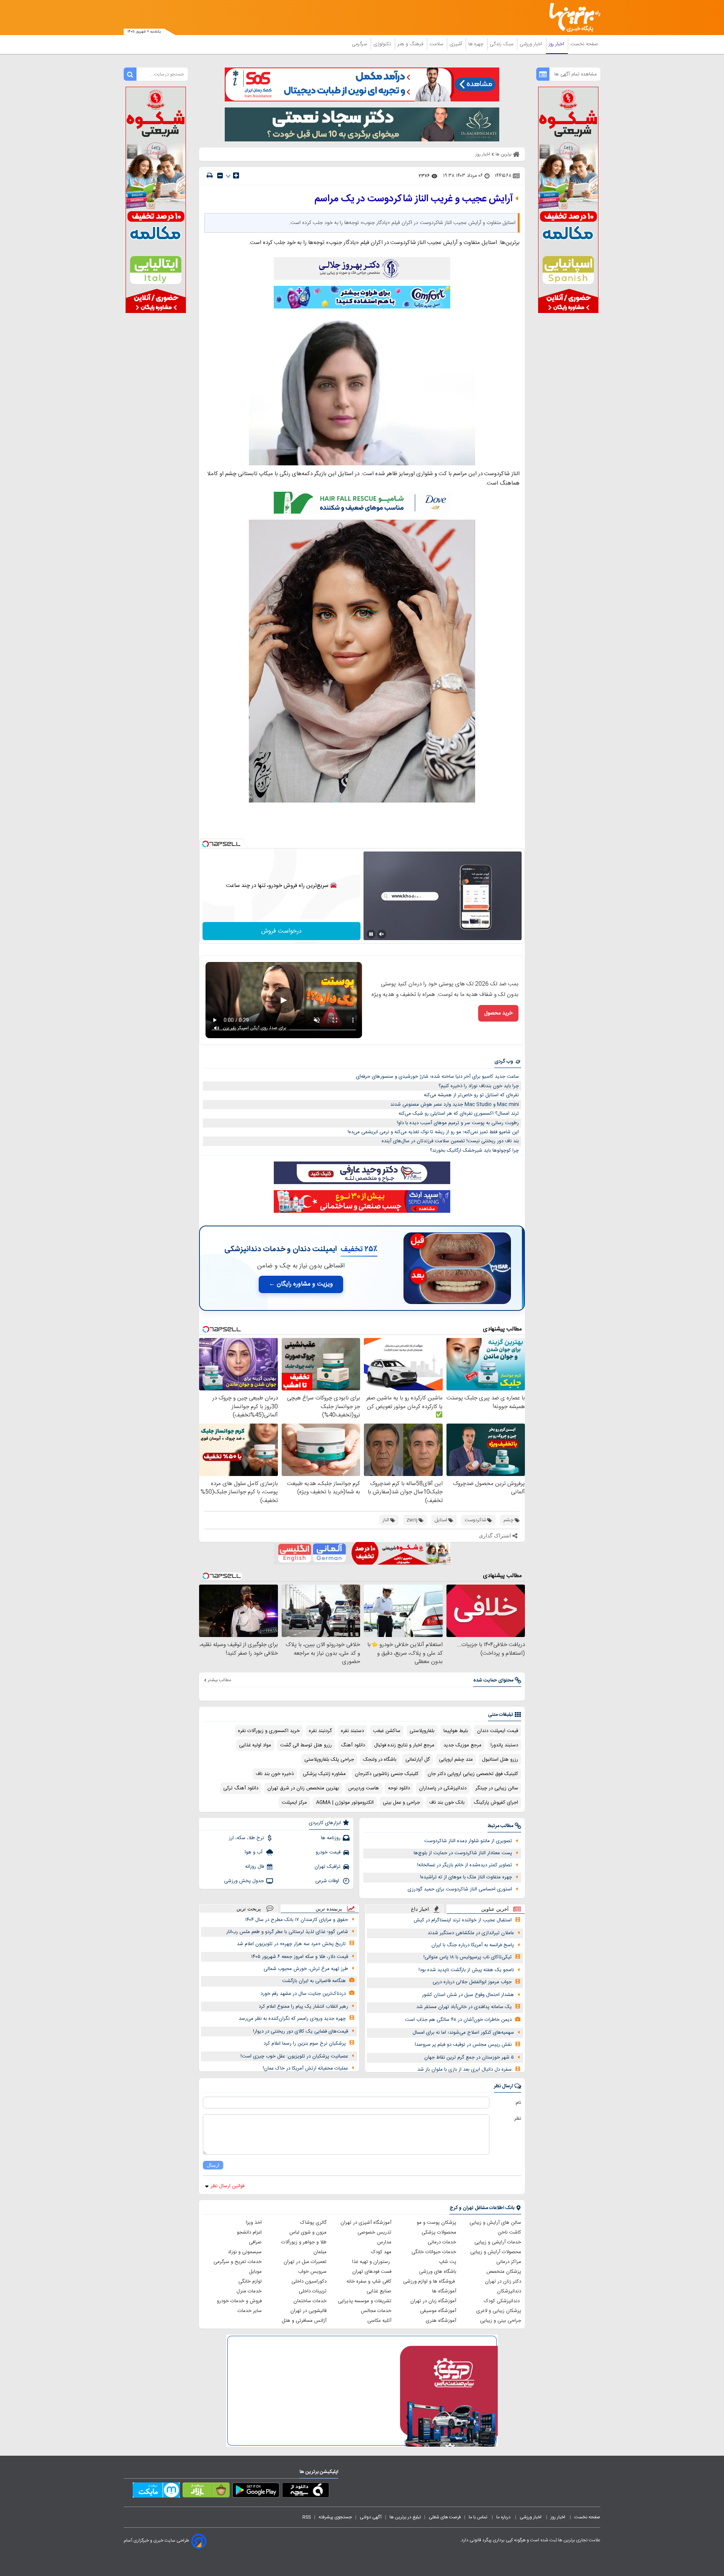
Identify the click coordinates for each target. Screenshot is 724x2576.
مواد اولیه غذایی (255, 1745)
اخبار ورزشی (532, 44)
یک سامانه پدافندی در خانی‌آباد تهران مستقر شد (464, 2007)
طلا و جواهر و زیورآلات (304, 2242)
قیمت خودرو (328, 1852)
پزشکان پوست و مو (436, 2223)
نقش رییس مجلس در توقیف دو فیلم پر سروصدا (463, 2045)
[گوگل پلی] (256, 2492)
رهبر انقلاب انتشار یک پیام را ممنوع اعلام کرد (303, 2007)
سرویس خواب (312, 2272)
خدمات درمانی (442, 2242)
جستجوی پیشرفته (335, 2517)
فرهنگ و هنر (411, 44)
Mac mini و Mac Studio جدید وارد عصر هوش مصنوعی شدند (455, 1105)
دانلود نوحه (399, 1788)
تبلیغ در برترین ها (405, 2517)
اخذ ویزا (254, 2223)
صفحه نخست (584, 44)
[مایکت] (156, 2492)
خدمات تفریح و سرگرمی (238, 2262)
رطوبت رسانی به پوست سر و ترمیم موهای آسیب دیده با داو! (458, 1123)
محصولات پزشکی (439, 2232)
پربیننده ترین (329, 1909)
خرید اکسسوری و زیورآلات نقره (269, 1731)
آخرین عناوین (495, 1909)
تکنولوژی (383, 44)
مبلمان (320, 2252)
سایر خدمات (250, 2311)
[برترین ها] (572, 18)
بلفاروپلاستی (422, 1731)
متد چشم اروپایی (456, 1760)
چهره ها (477, 44)
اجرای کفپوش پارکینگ (496, 1803)
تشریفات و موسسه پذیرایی (365, 2301)
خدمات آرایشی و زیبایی (498, 2242)
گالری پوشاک (313, 2223)
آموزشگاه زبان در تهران (433, 2301)
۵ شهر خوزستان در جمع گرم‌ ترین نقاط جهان (469, 2057)
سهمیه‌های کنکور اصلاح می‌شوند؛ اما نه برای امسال (463, 2033)
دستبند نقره (352, 1731)
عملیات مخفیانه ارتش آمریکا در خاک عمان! (305, 2068)
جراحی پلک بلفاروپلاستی (329, 1760)
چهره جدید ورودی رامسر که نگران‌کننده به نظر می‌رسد (292, 2019)
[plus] (236, 175)
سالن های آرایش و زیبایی (495, 2223)
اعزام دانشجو (249, 2232)
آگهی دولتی (371, 2517)
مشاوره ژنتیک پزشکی (324, 1774)
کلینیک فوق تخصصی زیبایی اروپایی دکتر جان (473, 1774)
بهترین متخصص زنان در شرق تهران (303, 1788)
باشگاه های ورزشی (438, 2272)
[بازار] (206, 2492)
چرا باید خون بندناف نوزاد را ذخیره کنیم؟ (479, 1086)
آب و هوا (254, 1852)
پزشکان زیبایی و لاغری (499, 2311)
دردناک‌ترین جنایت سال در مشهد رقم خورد (303, 1994)
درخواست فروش (281, 931)
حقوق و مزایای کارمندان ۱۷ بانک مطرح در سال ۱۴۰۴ (297, 1920)
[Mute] (382, 934)
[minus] (220, 176)
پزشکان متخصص (504, 2272)
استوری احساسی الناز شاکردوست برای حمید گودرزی (460, 1889)
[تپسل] (206, 844)
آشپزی (456, 44)
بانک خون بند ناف (447, 1803)
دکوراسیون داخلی (309, 2281)
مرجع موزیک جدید (462, 1745)
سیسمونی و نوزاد (245, 2252)
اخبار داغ (420, 1909)
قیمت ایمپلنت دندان (498, 1731)
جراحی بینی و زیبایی (501, 2321)
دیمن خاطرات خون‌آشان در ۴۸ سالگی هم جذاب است (458, 2020)
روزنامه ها (331, 1838)
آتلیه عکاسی (379, 2321)
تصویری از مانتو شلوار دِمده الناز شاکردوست (468, 1841)
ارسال (213, 2165)
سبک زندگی (502, 44)
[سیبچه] (306, 2492)
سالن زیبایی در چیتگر (497, 1788)
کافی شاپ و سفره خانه (369, 2281)
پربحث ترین (249, 1909)
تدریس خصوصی (374, 2232)
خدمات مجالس (376, 2311)
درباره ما (504, 2517)
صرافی (255, 2242)
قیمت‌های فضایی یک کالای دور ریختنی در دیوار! (301, 2031)
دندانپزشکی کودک (502, 2301)
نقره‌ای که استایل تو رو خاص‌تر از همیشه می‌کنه (471, 1095)
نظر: (517, 2119)
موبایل (255, 2272)
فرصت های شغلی (445, 2517)
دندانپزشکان (509, 2291)
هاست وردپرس (364, 1788)
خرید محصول (498, 1013)
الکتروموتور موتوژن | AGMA (345, 1803)
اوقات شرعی (328, 1881)
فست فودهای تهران (372, 2272)
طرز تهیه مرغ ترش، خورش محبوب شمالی (306, 1969)
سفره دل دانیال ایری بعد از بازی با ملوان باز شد (465, 2070)
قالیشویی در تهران (308, 2311)
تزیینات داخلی (313, 2291)
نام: (518, 2103)
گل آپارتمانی (418, 1760)
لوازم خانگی (250, 2281)
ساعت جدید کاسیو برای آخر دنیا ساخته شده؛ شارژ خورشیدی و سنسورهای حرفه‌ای (437, 1077)
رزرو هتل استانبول (500, 1760)
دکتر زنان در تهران (503, 2281)
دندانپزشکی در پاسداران (443, 1788)
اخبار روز (557, 44)
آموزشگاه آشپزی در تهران (366, 2223)
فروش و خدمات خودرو (239, 2301)
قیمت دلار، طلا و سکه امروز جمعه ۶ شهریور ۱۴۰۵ (300, 1957)
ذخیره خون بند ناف (275, 1774)
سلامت (437, 44)
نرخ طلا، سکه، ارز (246, 1838)
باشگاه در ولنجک (380, 1760)
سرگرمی (360, 44)
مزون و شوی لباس (308, 2232)
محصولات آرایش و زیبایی (496, 2252)
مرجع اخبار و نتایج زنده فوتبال (404, 1745)
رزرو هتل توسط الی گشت (306, 1745)
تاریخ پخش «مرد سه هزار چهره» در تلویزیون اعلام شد (291, 1944)
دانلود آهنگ (353, 1745)
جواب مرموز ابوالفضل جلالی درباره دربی (472, 1982)
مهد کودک (381, 2252)
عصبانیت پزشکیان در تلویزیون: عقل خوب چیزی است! (294, 2056)
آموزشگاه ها (444, 2291)
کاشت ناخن (509, 2232)
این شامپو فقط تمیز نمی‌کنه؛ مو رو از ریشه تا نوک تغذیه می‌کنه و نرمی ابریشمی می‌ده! (433, 1132)
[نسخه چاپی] (210, 176)
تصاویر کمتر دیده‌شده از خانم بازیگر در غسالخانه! (465, 1865)
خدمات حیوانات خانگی (434, 2252)
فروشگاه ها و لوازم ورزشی (430, 2281)
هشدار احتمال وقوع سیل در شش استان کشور (468, 1995)
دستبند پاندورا (504, 1745)
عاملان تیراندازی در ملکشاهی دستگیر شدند (471, 1933)
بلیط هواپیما (456, 1731)
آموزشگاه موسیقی (438, 2311)
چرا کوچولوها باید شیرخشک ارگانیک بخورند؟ (474, 1151)
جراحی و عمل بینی (401, 1803)
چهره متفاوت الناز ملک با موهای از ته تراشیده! (466, 1877)
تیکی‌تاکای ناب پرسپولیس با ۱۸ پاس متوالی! (468, 1957)
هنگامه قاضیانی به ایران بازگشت (314, 1981)
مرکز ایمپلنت (294, 1803)
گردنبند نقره (320, 1731)
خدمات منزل (249, 2291)
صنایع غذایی (379, 2291)
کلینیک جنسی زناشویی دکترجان (387, 1774)
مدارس (384, 2242)
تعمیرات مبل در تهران (305, 2262)
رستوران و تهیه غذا (372, 2262)
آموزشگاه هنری (441, 2321)
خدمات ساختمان (310, 2301)
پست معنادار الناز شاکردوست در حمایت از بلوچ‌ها (463, 1853)
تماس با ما (479, 2517)
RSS (307, 2517)
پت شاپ (448, 2262)
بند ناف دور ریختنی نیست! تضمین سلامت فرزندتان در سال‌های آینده (450, 1141)
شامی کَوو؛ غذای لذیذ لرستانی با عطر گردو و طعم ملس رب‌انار (287, 1932)
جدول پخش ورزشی (244, 1881)
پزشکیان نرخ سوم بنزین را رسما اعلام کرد (305, 2044)
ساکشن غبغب (387, 1731)
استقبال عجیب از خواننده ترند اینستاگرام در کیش (463, 1920)
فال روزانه (255, 1867)
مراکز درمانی (509, 2262)
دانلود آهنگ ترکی (241, 1788)
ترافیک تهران (327, 1867)
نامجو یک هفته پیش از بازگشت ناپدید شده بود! (466, 1970)
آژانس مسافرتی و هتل (304, 2321)
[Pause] (371, 934)
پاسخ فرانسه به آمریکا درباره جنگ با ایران (473, 1945)
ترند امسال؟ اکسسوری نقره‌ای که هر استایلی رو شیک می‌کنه (459, 1114)
